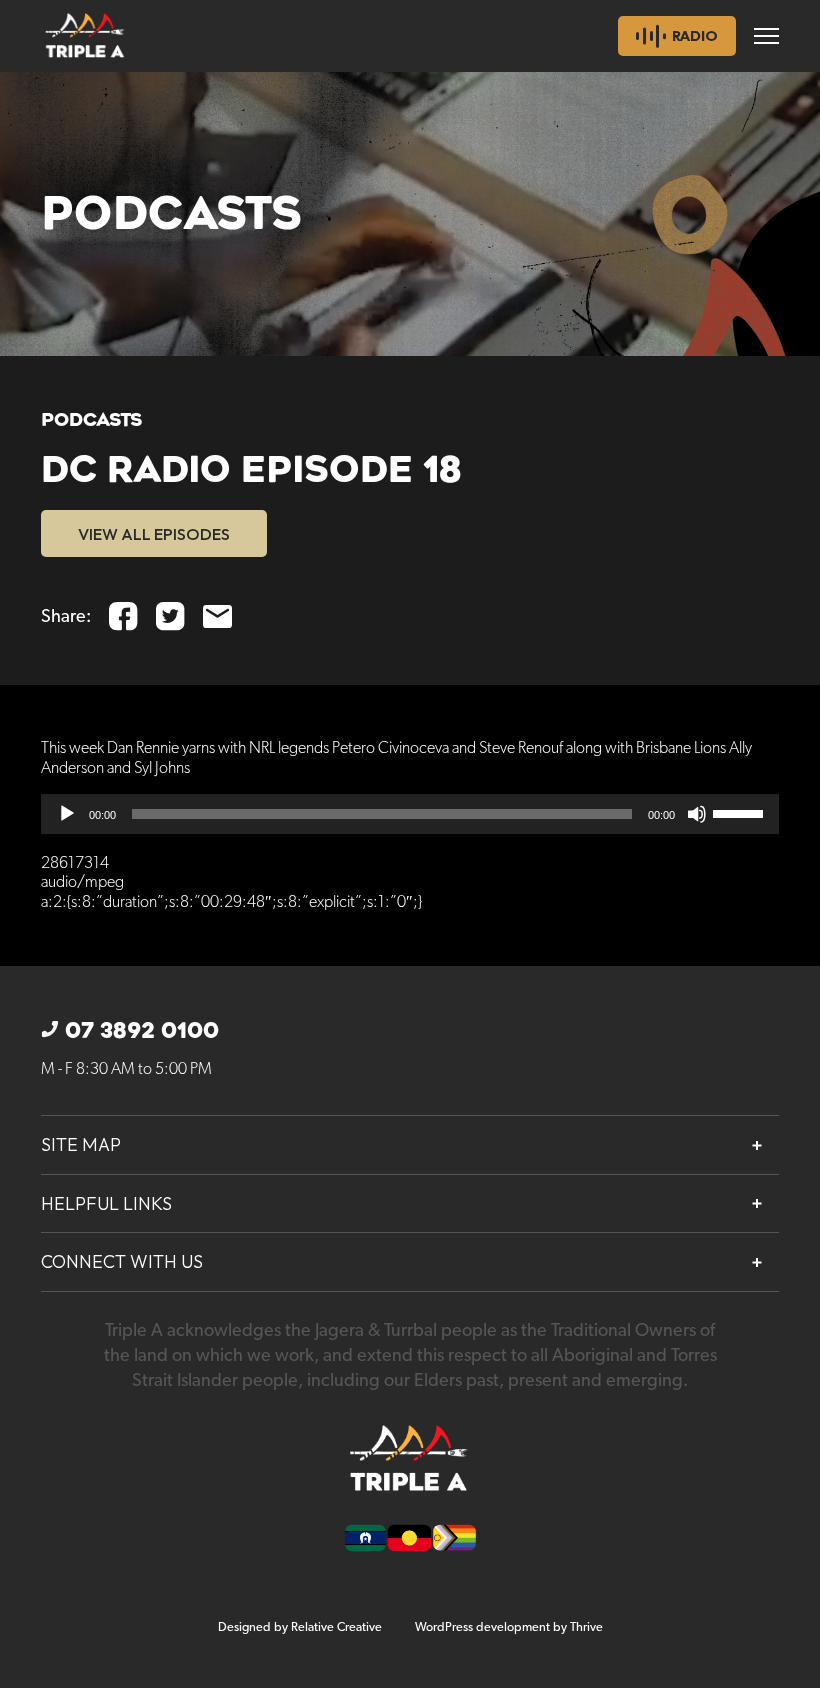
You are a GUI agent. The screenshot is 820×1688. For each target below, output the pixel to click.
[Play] (67, 814)
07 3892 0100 (142, 1031)
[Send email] (217, 616)
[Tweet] (170, 616)
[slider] (741, 812)
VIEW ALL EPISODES (154, 534)
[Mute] (697, 814)
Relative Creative (336, 1627)
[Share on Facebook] (123, 616)
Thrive (586, 1627)
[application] (410, 814)
